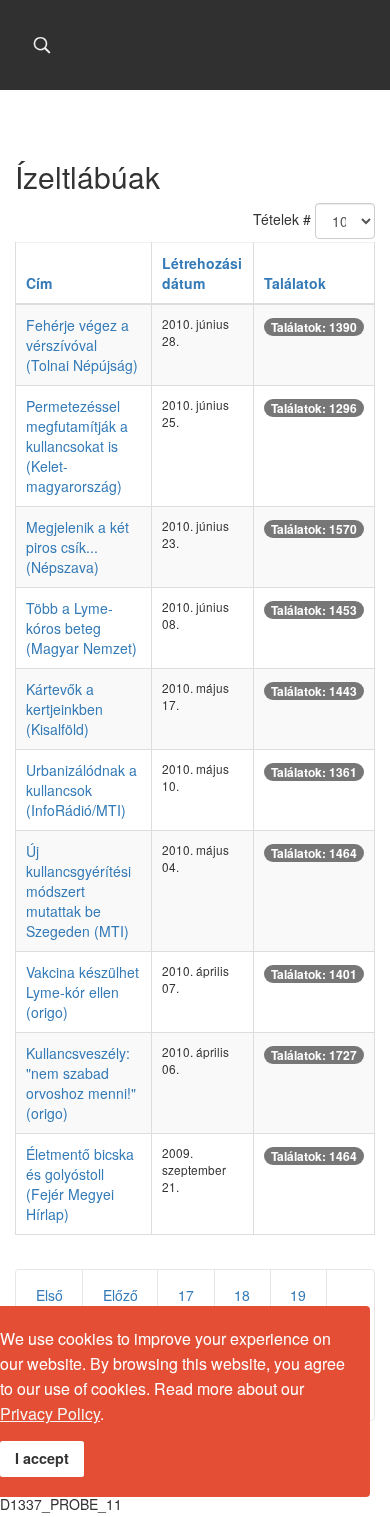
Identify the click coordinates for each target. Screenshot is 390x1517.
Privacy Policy (50, 1413)
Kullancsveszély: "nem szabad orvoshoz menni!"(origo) (81, 1083)
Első (49, 1295)
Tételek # (282, 219)
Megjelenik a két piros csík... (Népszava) (77, 547)
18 (242, 1295)
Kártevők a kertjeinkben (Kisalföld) (64, 709)
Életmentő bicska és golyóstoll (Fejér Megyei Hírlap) (80, 1184)
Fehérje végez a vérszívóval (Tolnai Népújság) (82, 345)
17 (186, 1295)
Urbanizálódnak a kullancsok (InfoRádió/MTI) (81, 790)
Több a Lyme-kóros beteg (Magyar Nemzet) (81, 628)
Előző (120, 1295)
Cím (39, 283)
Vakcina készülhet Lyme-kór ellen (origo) (82, 992)
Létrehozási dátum (202, 273)
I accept (42, 1458)
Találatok (295, 283)
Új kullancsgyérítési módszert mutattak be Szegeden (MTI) (78, 891)
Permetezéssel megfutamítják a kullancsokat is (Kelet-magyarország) (77, 446)
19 (298, 1295)
